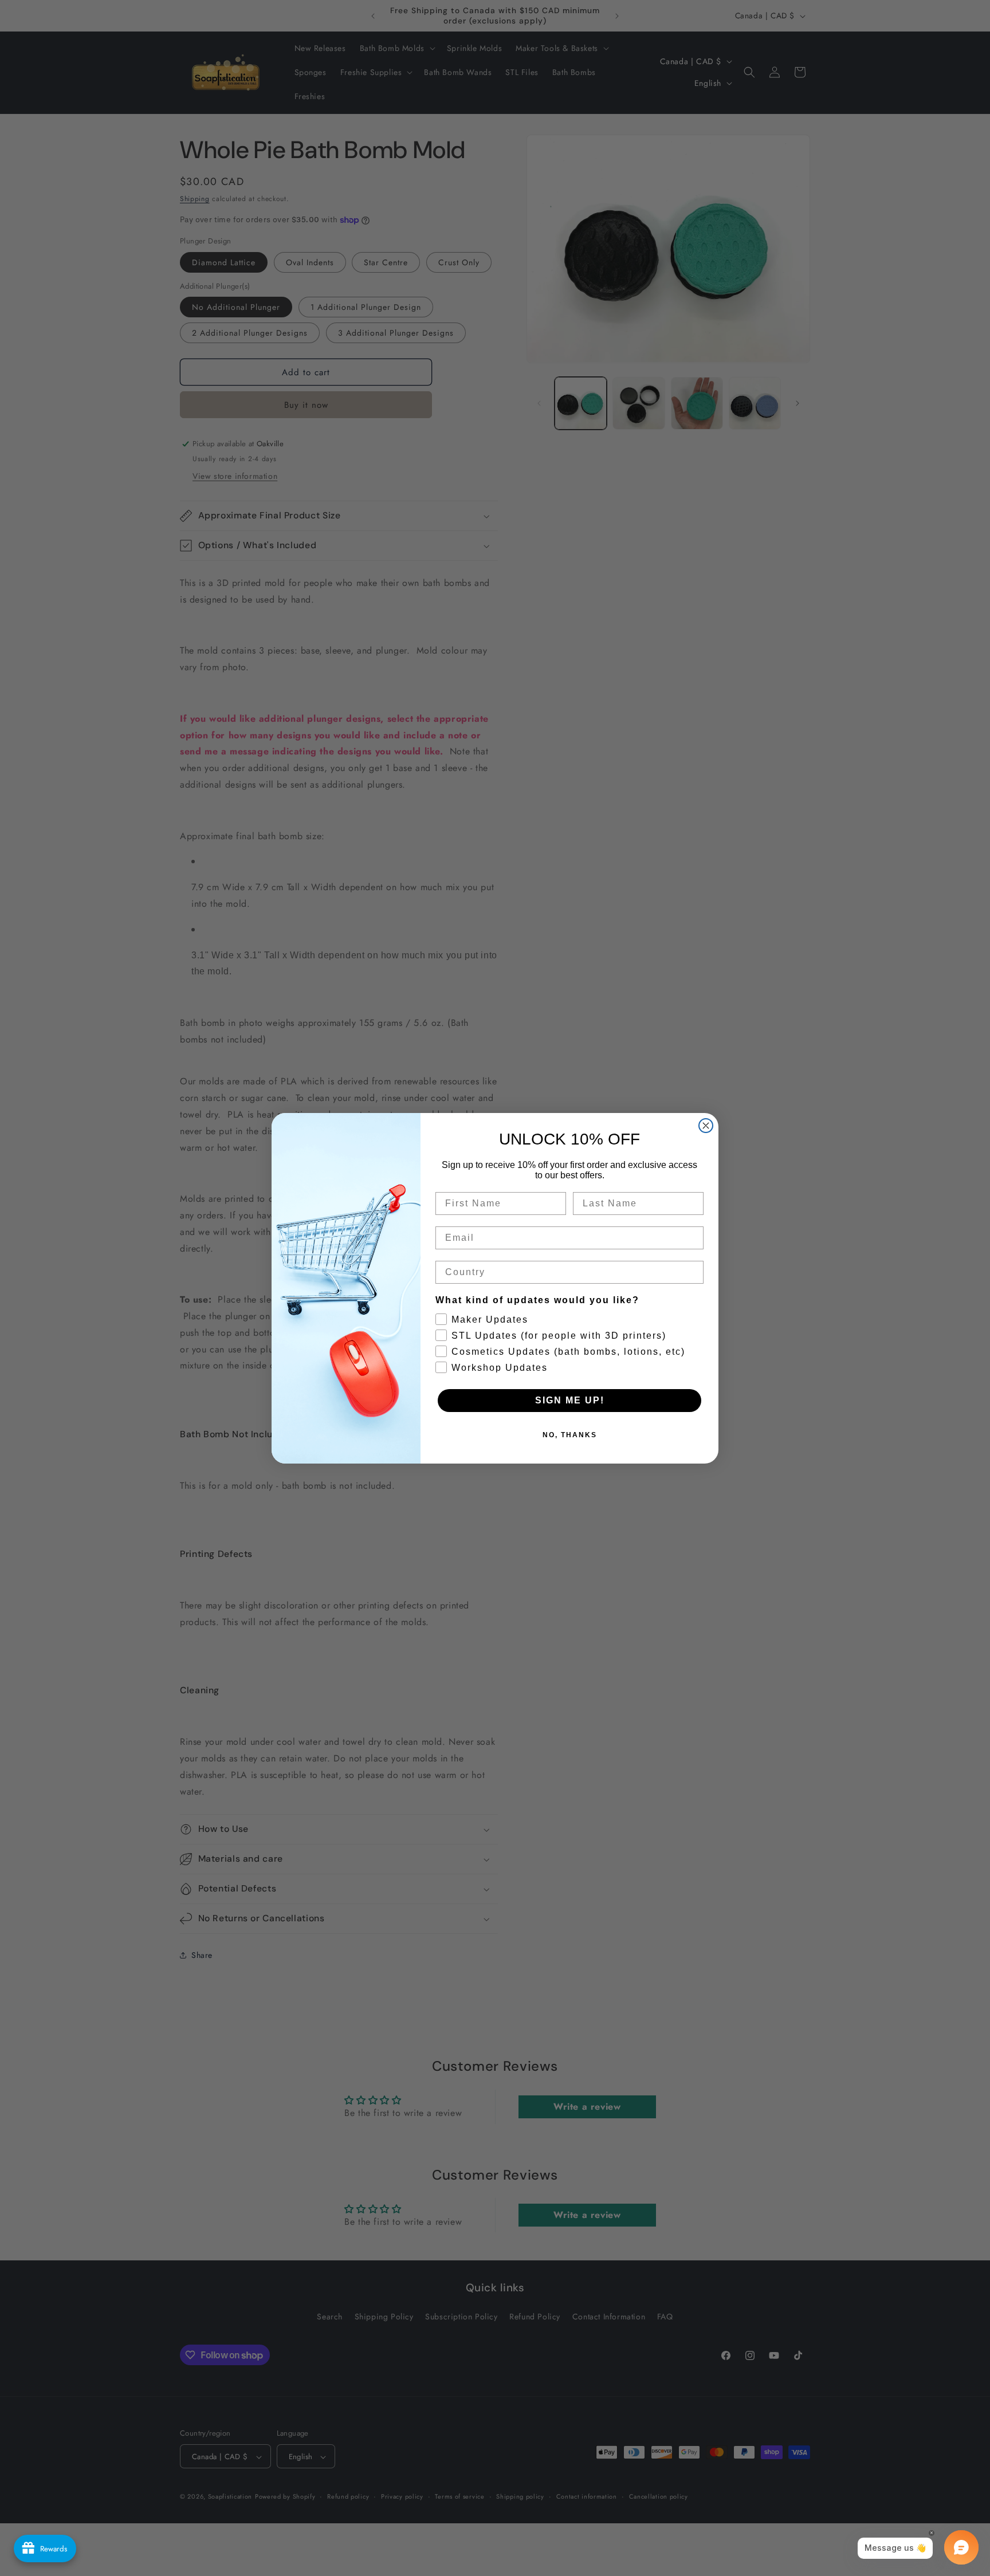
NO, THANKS (570, 1435)
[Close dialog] (706, 1126)
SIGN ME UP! (570, 1400)
